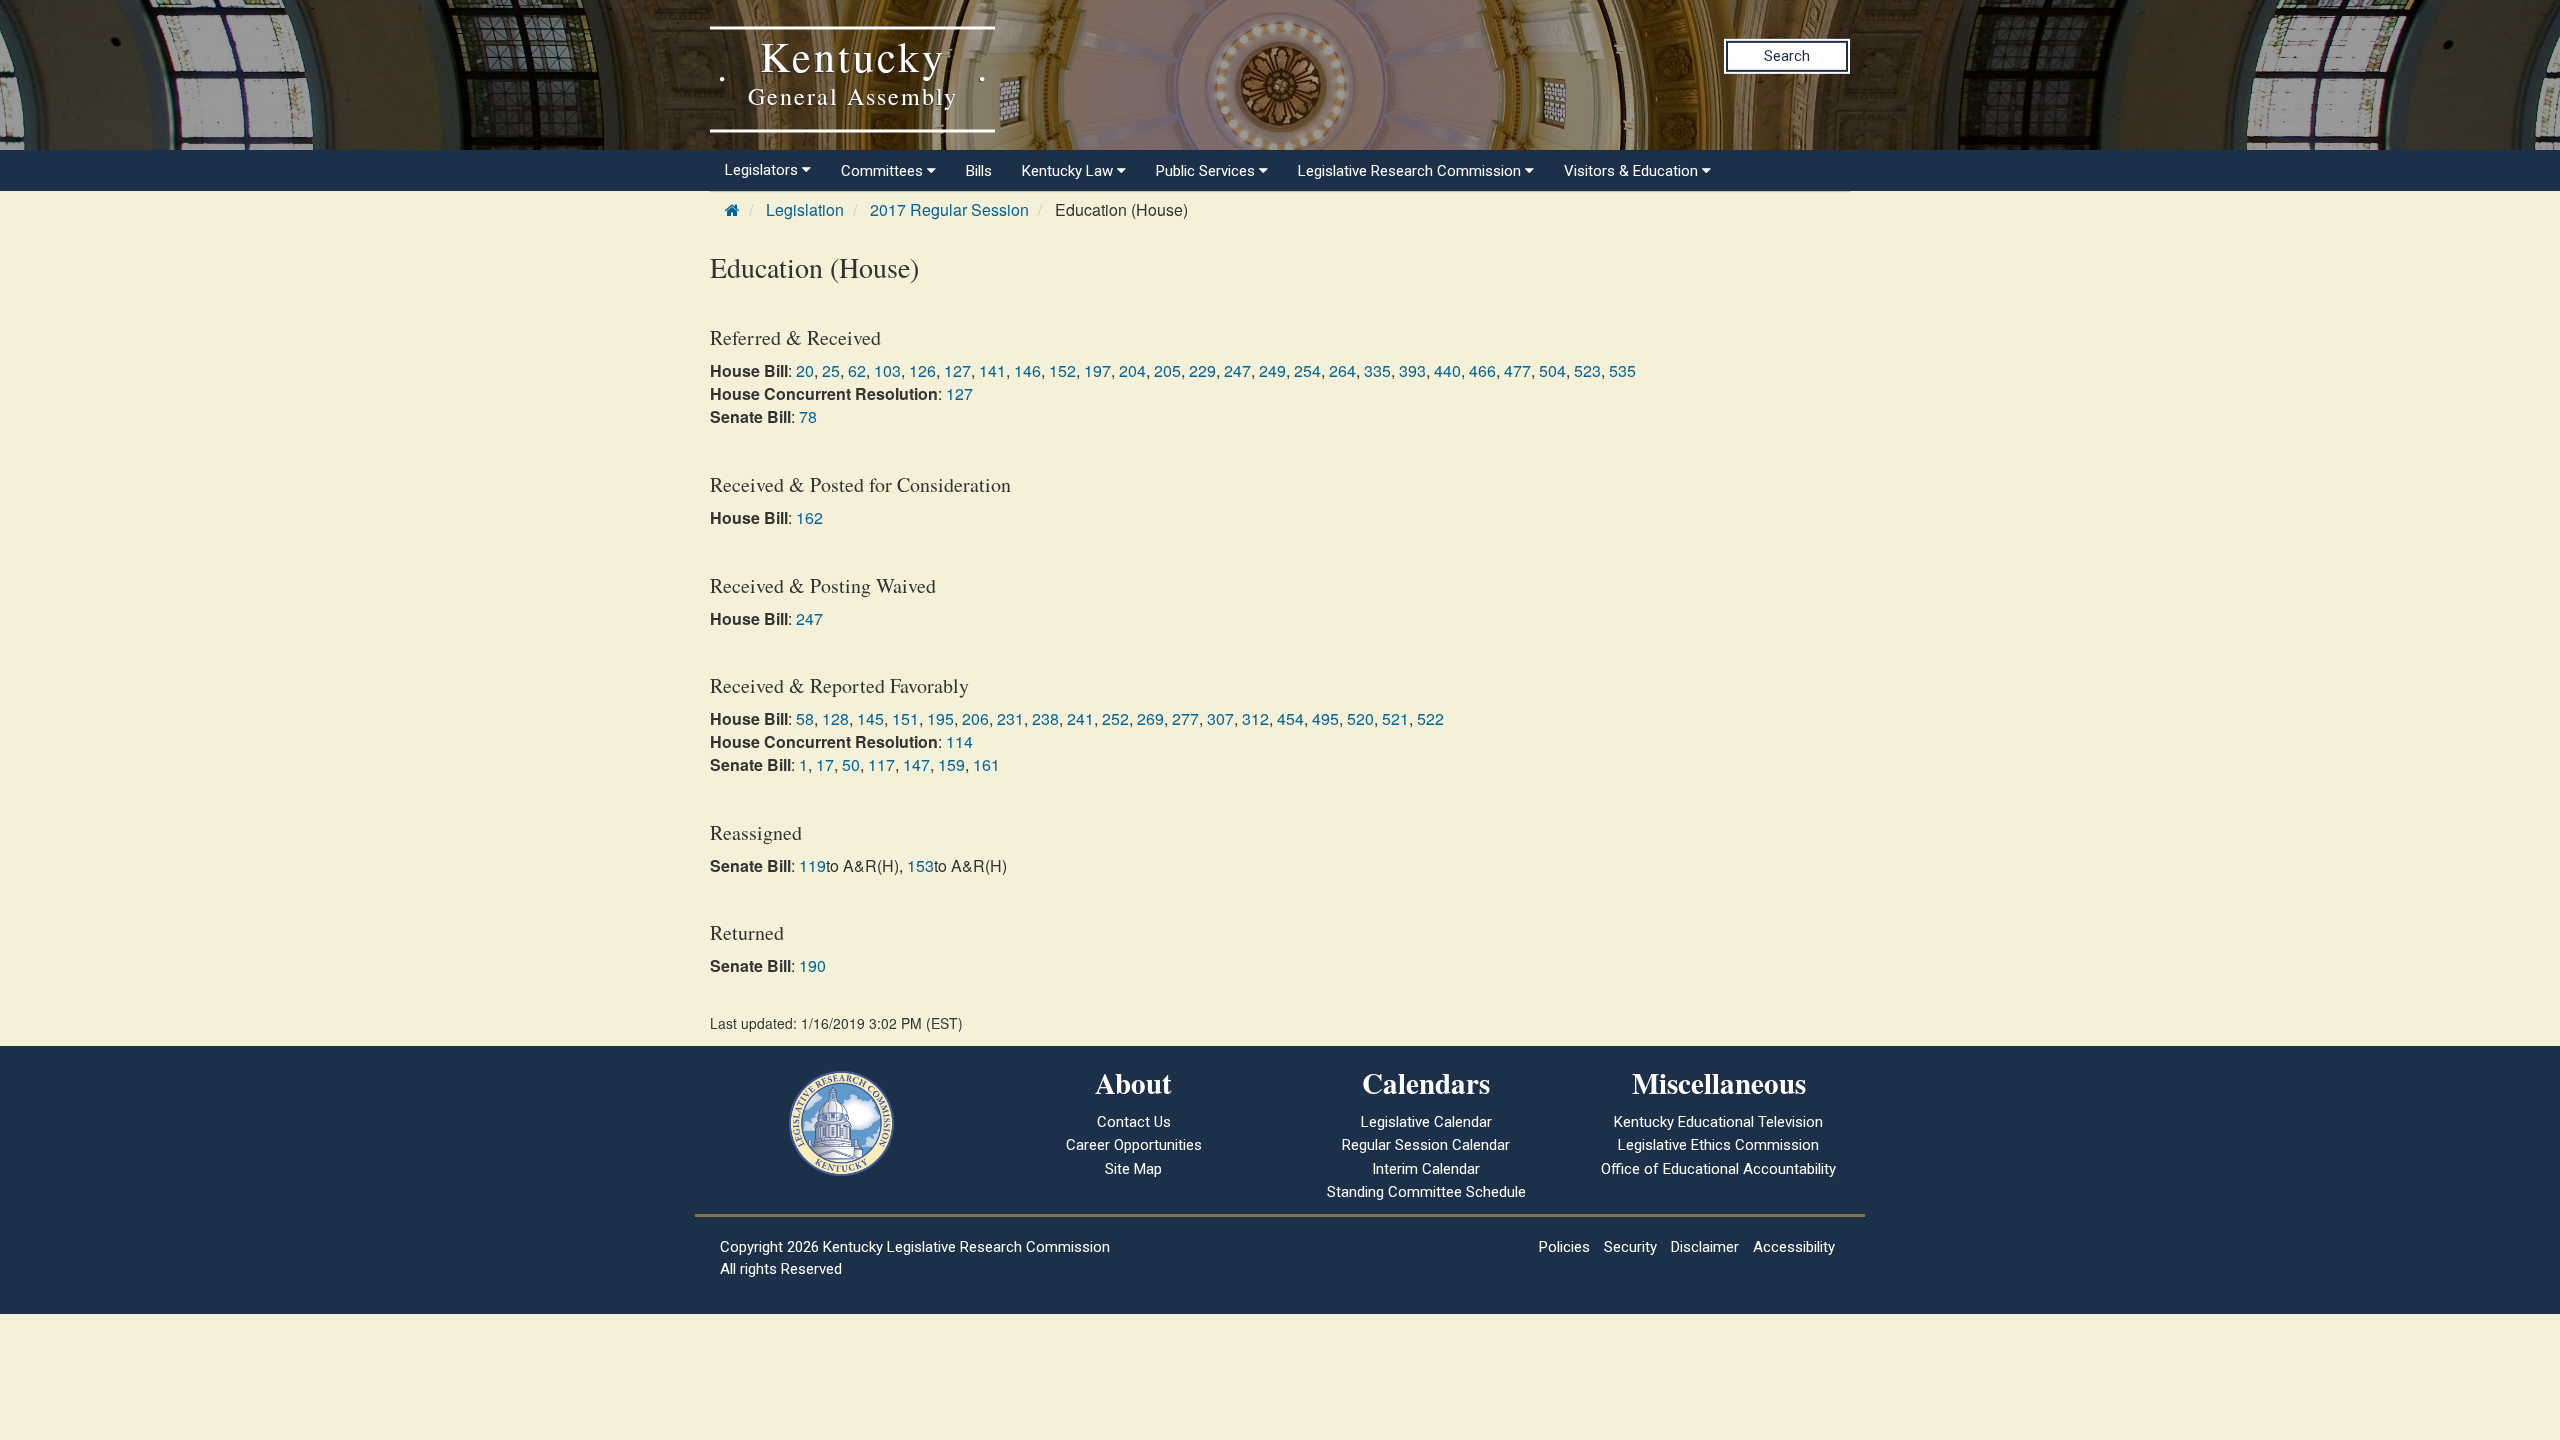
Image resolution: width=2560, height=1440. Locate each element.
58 (805, 718)
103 (887, 370)
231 (1010, 718)
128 (835, 718)
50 (851, 764)
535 (1622, 370)
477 (1517, 370)
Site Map (1133, 1169)
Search (1787, 56)
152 (1062, 370)
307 (1220, 718)
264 (1342, 370)
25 (831, 370)
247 (1237, 370)
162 (809, 517)
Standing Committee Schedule (1426, 1192)
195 (940, 718)
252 (1115, 718)
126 (922, 370)
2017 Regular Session (949, 209)
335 (1377, 370)
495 (1325, 718)
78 (808, 416)
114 (959, 741)
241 (1080, 718)
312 (1255, 718)
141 (992, 370)
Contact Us (1134, 1122)
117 (881, 764)
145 (870, 718)
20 (805, 370)
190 (812, 965)
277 (1185, 718)
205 (1167, 370)
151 (905, 718)
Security (1630, 1247)
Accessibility (1794, 1247)
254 (1307, 370)
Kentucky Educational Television (1718, 1122)
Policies (1564, 1247)
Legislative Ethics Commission (1718, 1145)
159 (951, 764)
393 (1412, 370)
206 (975, 718)
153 (920, 865)
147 (916, 764)
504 (1552, 370)
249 (1272, 370)
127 (957, 370)
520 (1360, 718)
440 (1447, 370)
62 (857, 370)
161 (986, 764)
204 (1132, 370)
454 (1290, 718)
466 (1482, 370)
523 (1587, 370)
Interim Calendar (1426, 1169)
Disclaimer (1705, 1247)
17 (825, 764)
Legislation (805, 209)
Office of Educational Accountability (1718, 1169)
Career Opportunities (1134, 1145)
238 (1045, 718)
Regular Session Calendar (1426, 1145)
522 (1430, 718)
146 (1027, 370)
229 (1202, 370)
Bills (979, 171)
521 (1395, 718)
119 (812, 865)
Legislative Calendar (1426, 1122)
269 (1150, 718)
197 (1097, 370)
